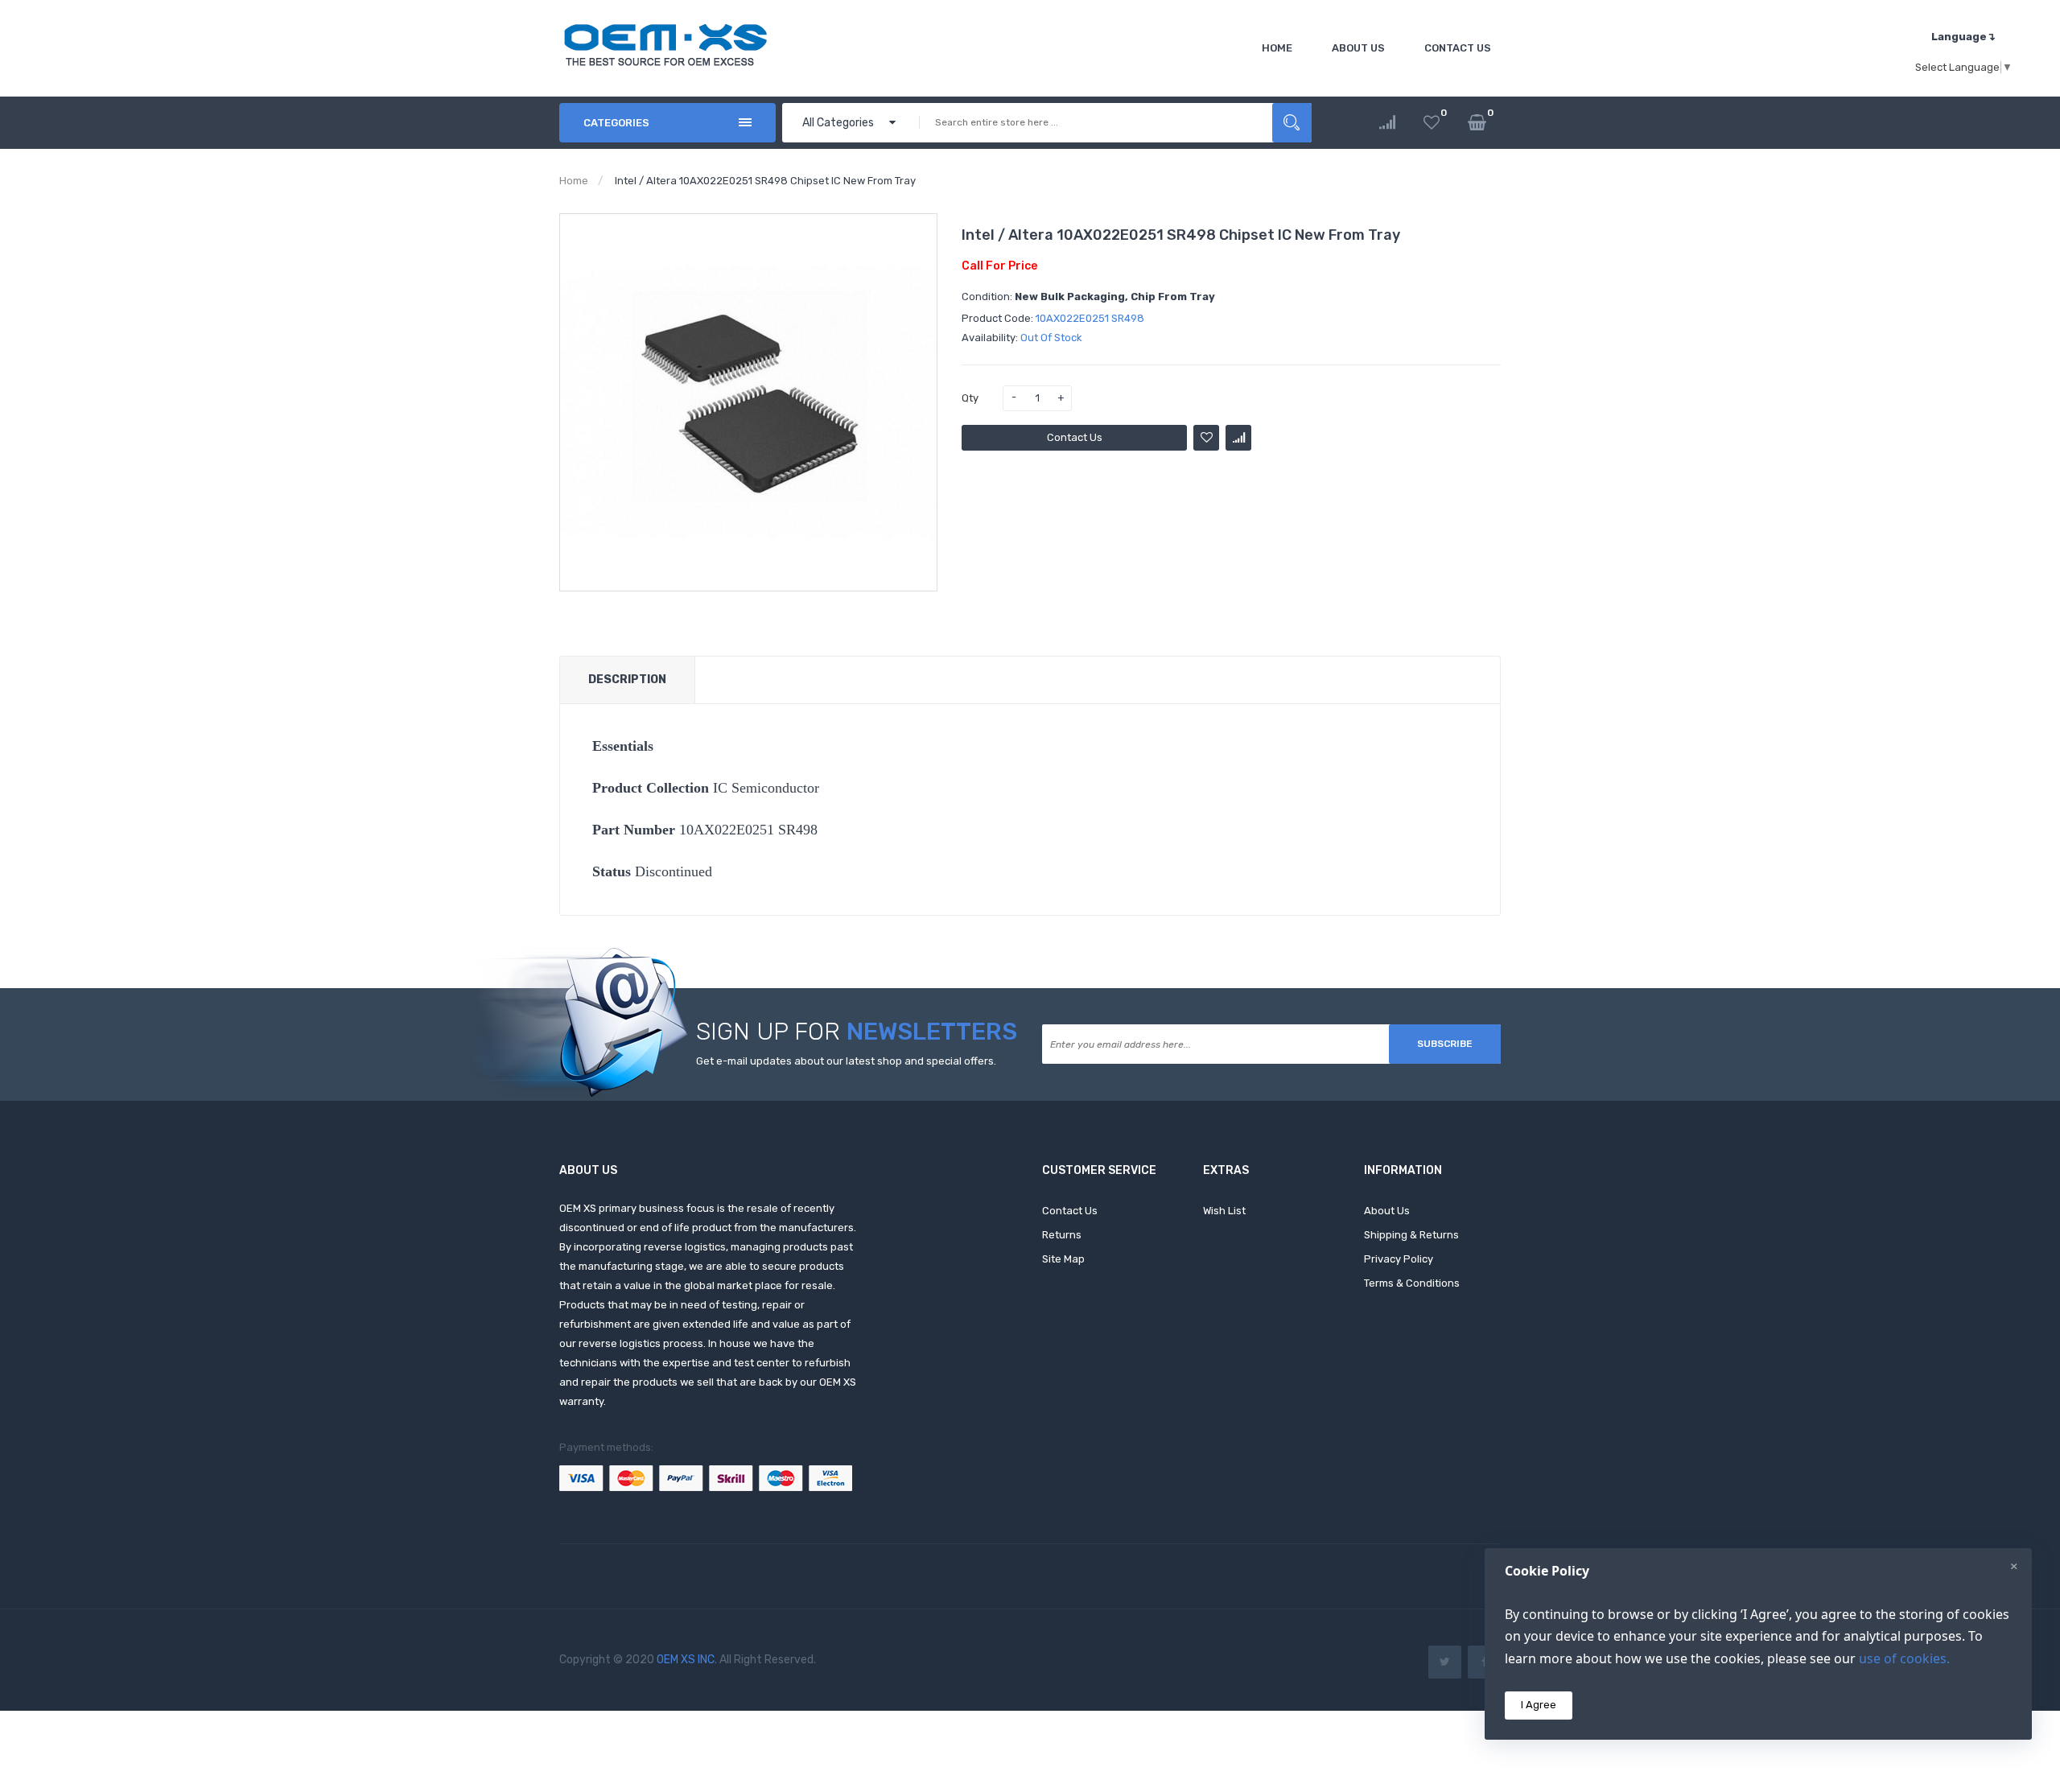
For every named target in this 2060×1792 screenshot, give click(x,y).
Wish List (1224, 1211)
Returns (1062, 1235)
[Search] (1292, 123)
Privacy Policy (1399, 1259)
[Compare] (1387, 123)
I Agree (1539, 1705)
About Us (1387, 1211)
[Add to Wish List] (1206, 438)
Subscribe (1445, 1044)
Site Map (1063, 1259)
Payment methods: (606, 1447)
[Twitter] (1445, 1662)
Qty (970, 398)
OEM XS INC (686, 1660)
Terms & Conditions (1412, 1283)
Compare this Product (1238, 438)
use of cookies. (1904, 1658)
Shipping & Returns (1411, 1235)
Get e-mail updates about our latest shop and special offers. (846, 1061)
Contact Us (1075, 437)
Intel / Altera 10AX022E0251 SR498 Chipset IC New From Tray (765, 181)
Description (627, 680)
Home (574, 181)
